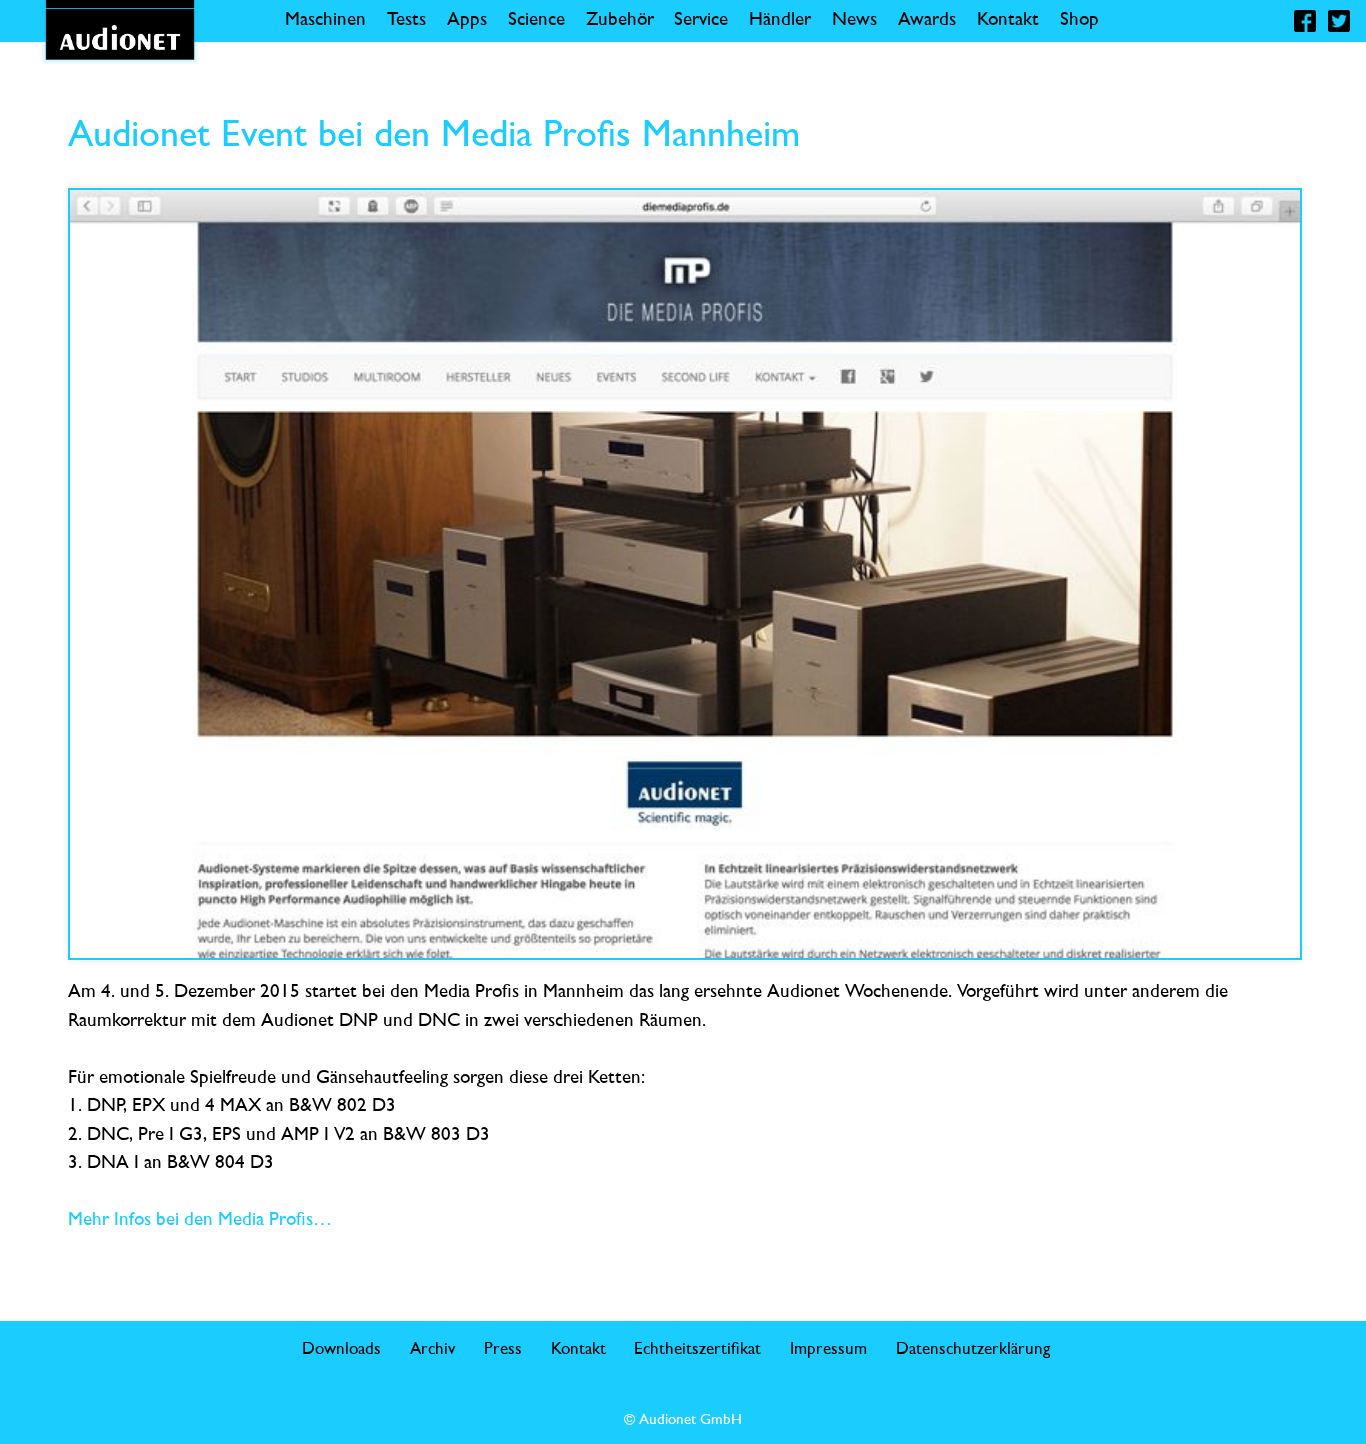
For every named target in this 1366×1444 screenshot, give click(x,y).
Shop (1079, 20)
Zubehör (620, 20)
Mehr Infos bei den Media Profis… (200, 1220)
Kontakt (1008, 20)
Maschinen (325, 20)
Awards (927, 20)
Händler (780, 20)
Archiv (432, 1349)
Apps (467, 20)
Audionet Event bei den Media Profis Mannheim (434, 136)
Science (536, 20)
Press (503, 1349)
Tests (406, 20)
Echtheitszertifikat (697, 1349)
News (854, 20)
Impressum (828, 1349)
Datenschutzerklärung (973, 1349)
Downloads (341, 1349)
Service (701, 20)
